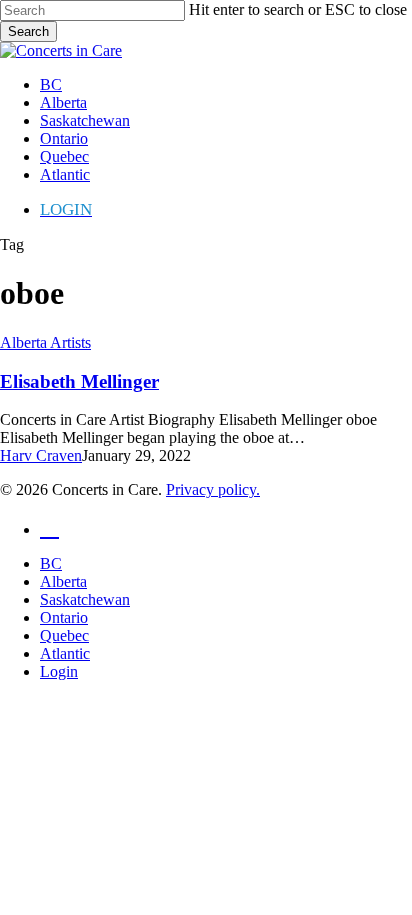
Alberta (63, 581)
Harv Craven (41, 455)
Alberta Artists (45, 342)
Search (28, 31)
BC (51, 563)
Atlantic (65, 653)
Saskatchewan (85, 599)
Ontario (64, 617)
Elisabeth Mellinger (79, 381)
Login (59, 671)
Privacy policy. (213, 489)
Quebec (64, 635)
